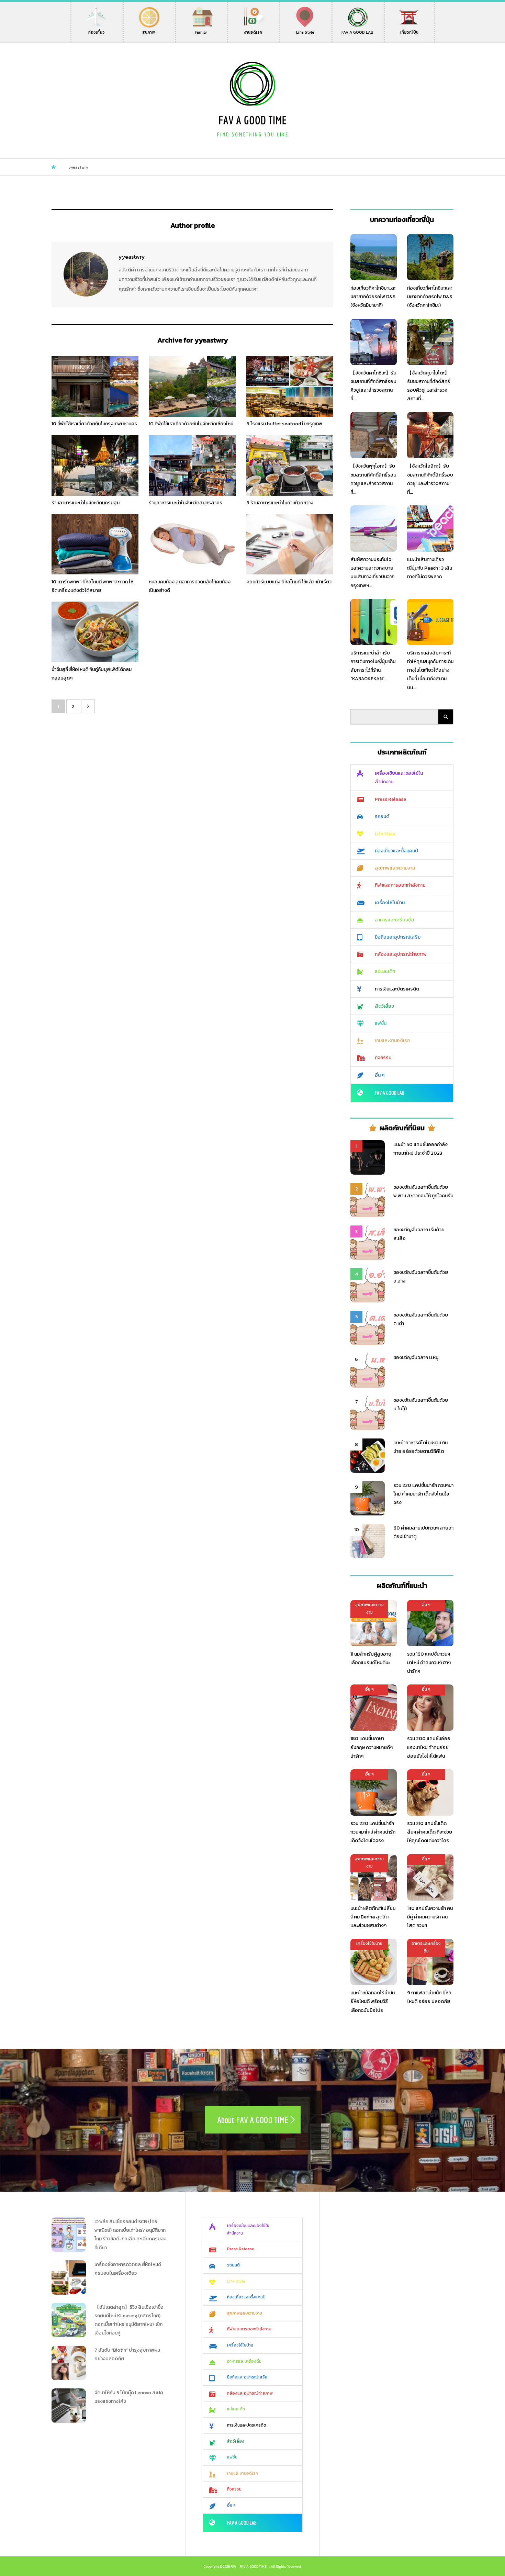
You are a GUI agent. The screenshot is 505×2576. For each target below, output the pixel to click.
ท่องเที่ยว (97, 32)
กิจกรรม (383, 1058)
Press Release (390, 799)
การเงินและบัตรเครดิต (397, 989)
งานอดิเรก (253, 32)
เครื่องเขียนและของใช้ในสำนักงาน (399, 777)
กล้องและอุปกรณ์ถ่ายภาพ (401, 954)
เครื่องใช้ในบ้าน (390, 903)
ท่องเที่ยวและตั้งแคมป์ (396, 851)
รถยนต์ (382, 816)
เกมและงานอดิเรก (392, 1040)
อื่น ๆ (380, 1075)
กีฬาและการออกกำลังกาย (400, 885)
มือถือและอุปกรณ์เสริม (398, 937)
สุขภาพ (149, 32)
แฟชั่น (381, 1023)
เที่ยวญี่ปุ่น (409, 32)
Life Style (305, 32)
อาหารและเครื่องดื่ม (394, 920)
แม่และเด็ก (385, 971)
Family (201, 32)
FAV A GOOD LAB (357, 32)
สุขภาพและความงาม (395, 868)
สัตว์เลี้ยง (384, 1006)
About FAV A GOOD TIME (253, 2120)
